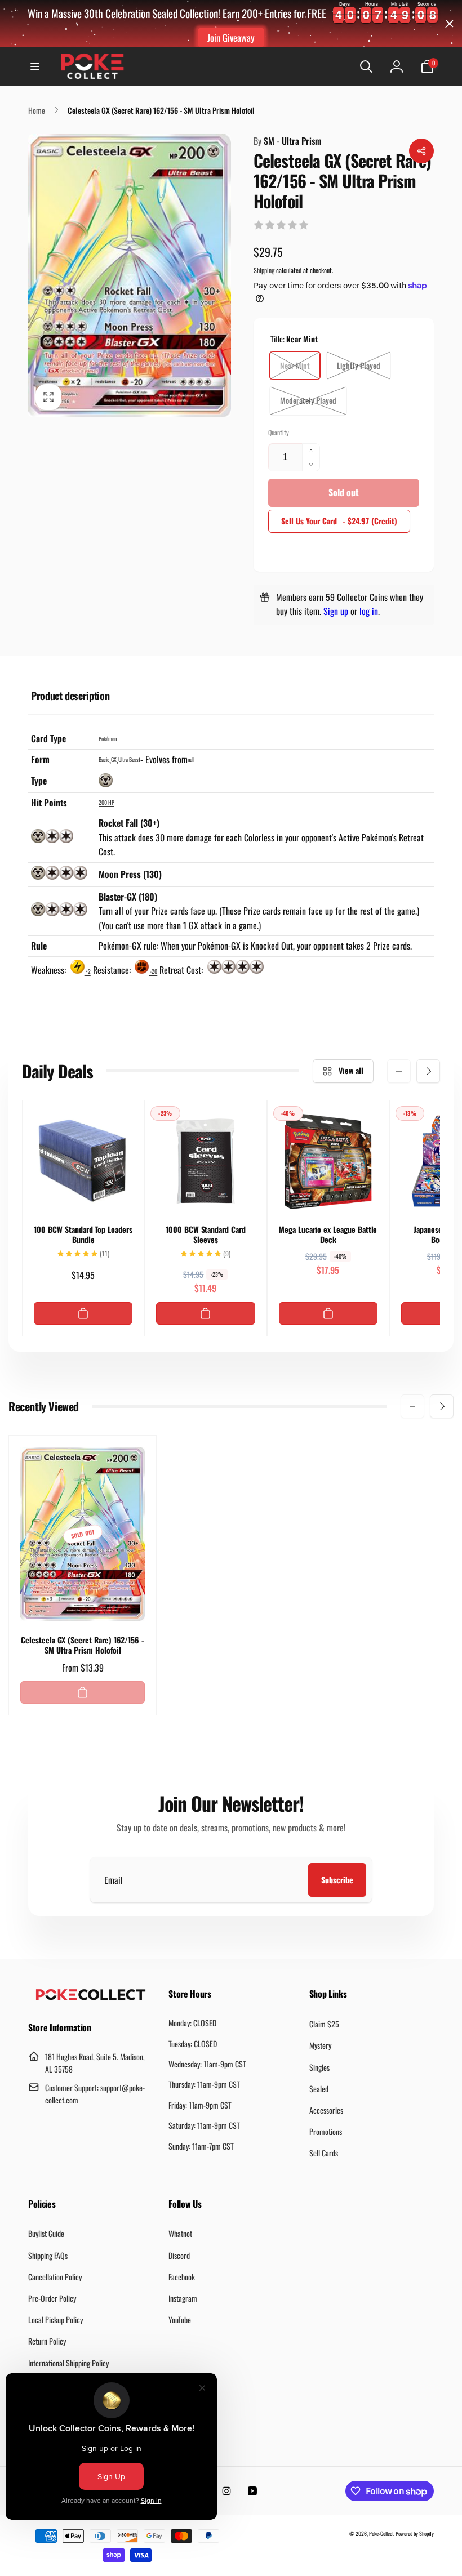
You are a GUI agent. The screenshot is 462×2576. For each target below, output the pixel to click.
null (191, 759)
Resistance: (113, 970)
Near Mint (295, 365)
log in (369, 611)
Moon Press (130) (130, 874)
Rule (39, 946)
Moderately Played (308, 400)
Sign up (336, 611)
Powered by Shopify (415, 2533)
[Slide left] (399, 1071)
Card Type (48, 738)
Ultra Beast (129, 759)
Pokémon (108, 739)
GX (114, 759)
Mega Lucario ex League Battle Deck (328, 1234)
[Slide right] (428, 1071)
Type (39, 781)
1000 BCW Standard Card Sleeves (206, 1234)
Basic (104, 759)
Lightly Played (359, 365)
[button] (35, 66)
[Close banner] (450, 24)
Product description (70, 696)
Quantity (279, 432)
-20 (153, 971)
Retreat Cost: (182, 970)
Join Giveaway (231, 37)
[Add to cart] (83, 1313)
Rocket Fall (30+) (129, 823)
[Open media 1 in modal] (130, 276)
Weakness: (50, 970)
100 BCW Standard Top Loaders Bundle (83, 1234)
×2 (88, 971)
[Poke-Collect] (91, 1997)
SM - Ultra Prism (287, 141)
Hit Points (49, 803)
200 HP (106, 802)
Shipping (264, 270)
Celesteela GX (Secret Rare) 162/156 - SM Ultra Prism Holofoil (83, 1645)
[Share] (421, 151)
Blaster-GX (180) (128, 897)
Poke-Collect (381, 2533)
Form (40, 759)
